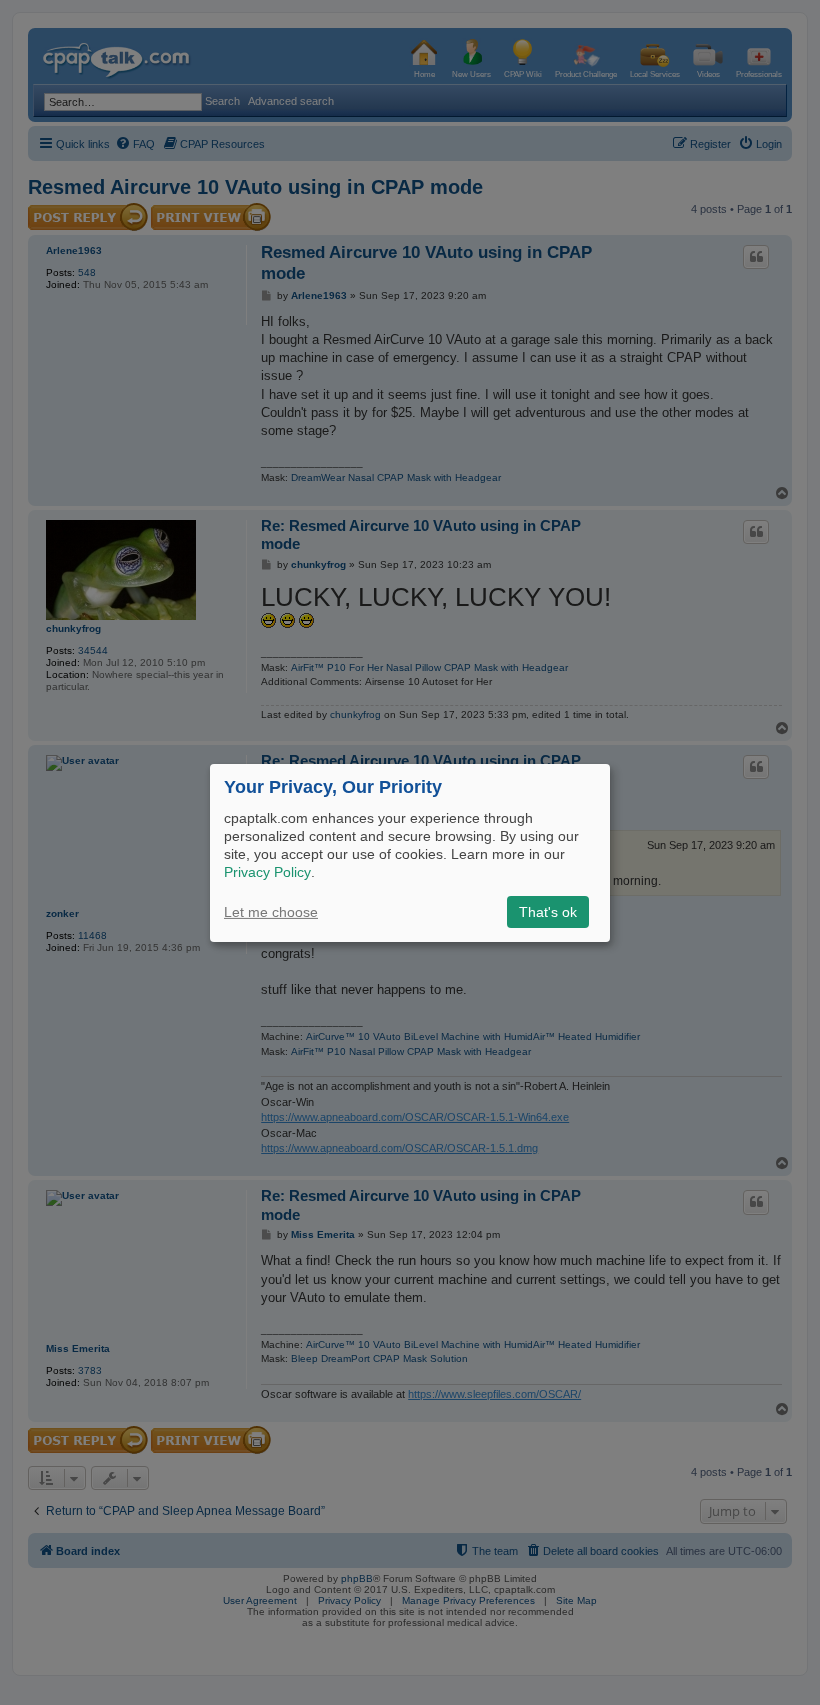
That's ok (548, 912)
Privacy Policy (267, 872)
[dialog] (410, 852)
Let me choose (271, 912)
